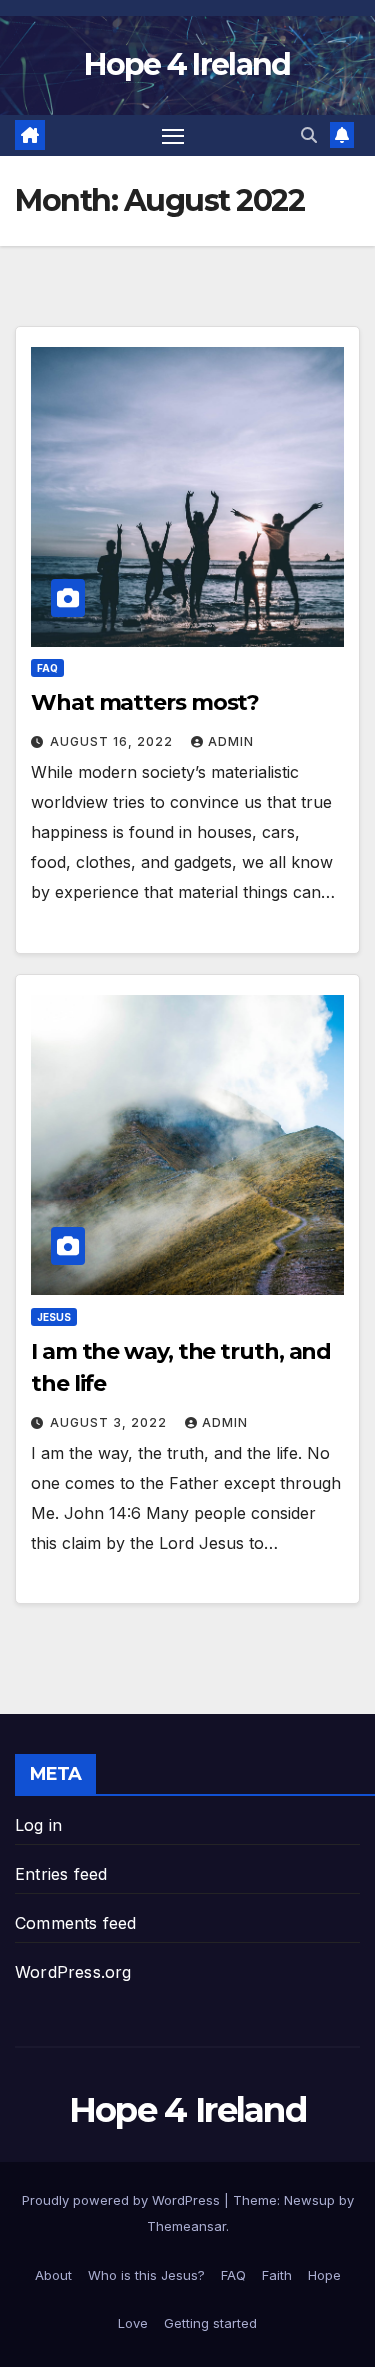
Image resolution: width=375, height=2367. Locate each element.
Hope (324, 2275)
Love (133, 2323)
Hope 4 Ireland (187, 64)
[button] (309, 135)
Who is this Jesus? (146, 2275)
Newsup (309, 2200)
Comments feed (76, 1923)
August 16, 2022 (113, 741)
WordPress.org (73, 1972)
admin (231, 741)
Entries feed (61, 1874)
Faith (277, 2275)
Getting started (210, 2323)
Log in (38, 1825)
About (53, 2275)
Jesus (54, 1317)
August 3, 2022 (110, 1422)
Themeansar (186, 2226)
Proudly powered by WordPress (123, 2200)
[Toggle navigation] (173, 136)
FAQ (47, 668)
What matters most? (145, 702)
